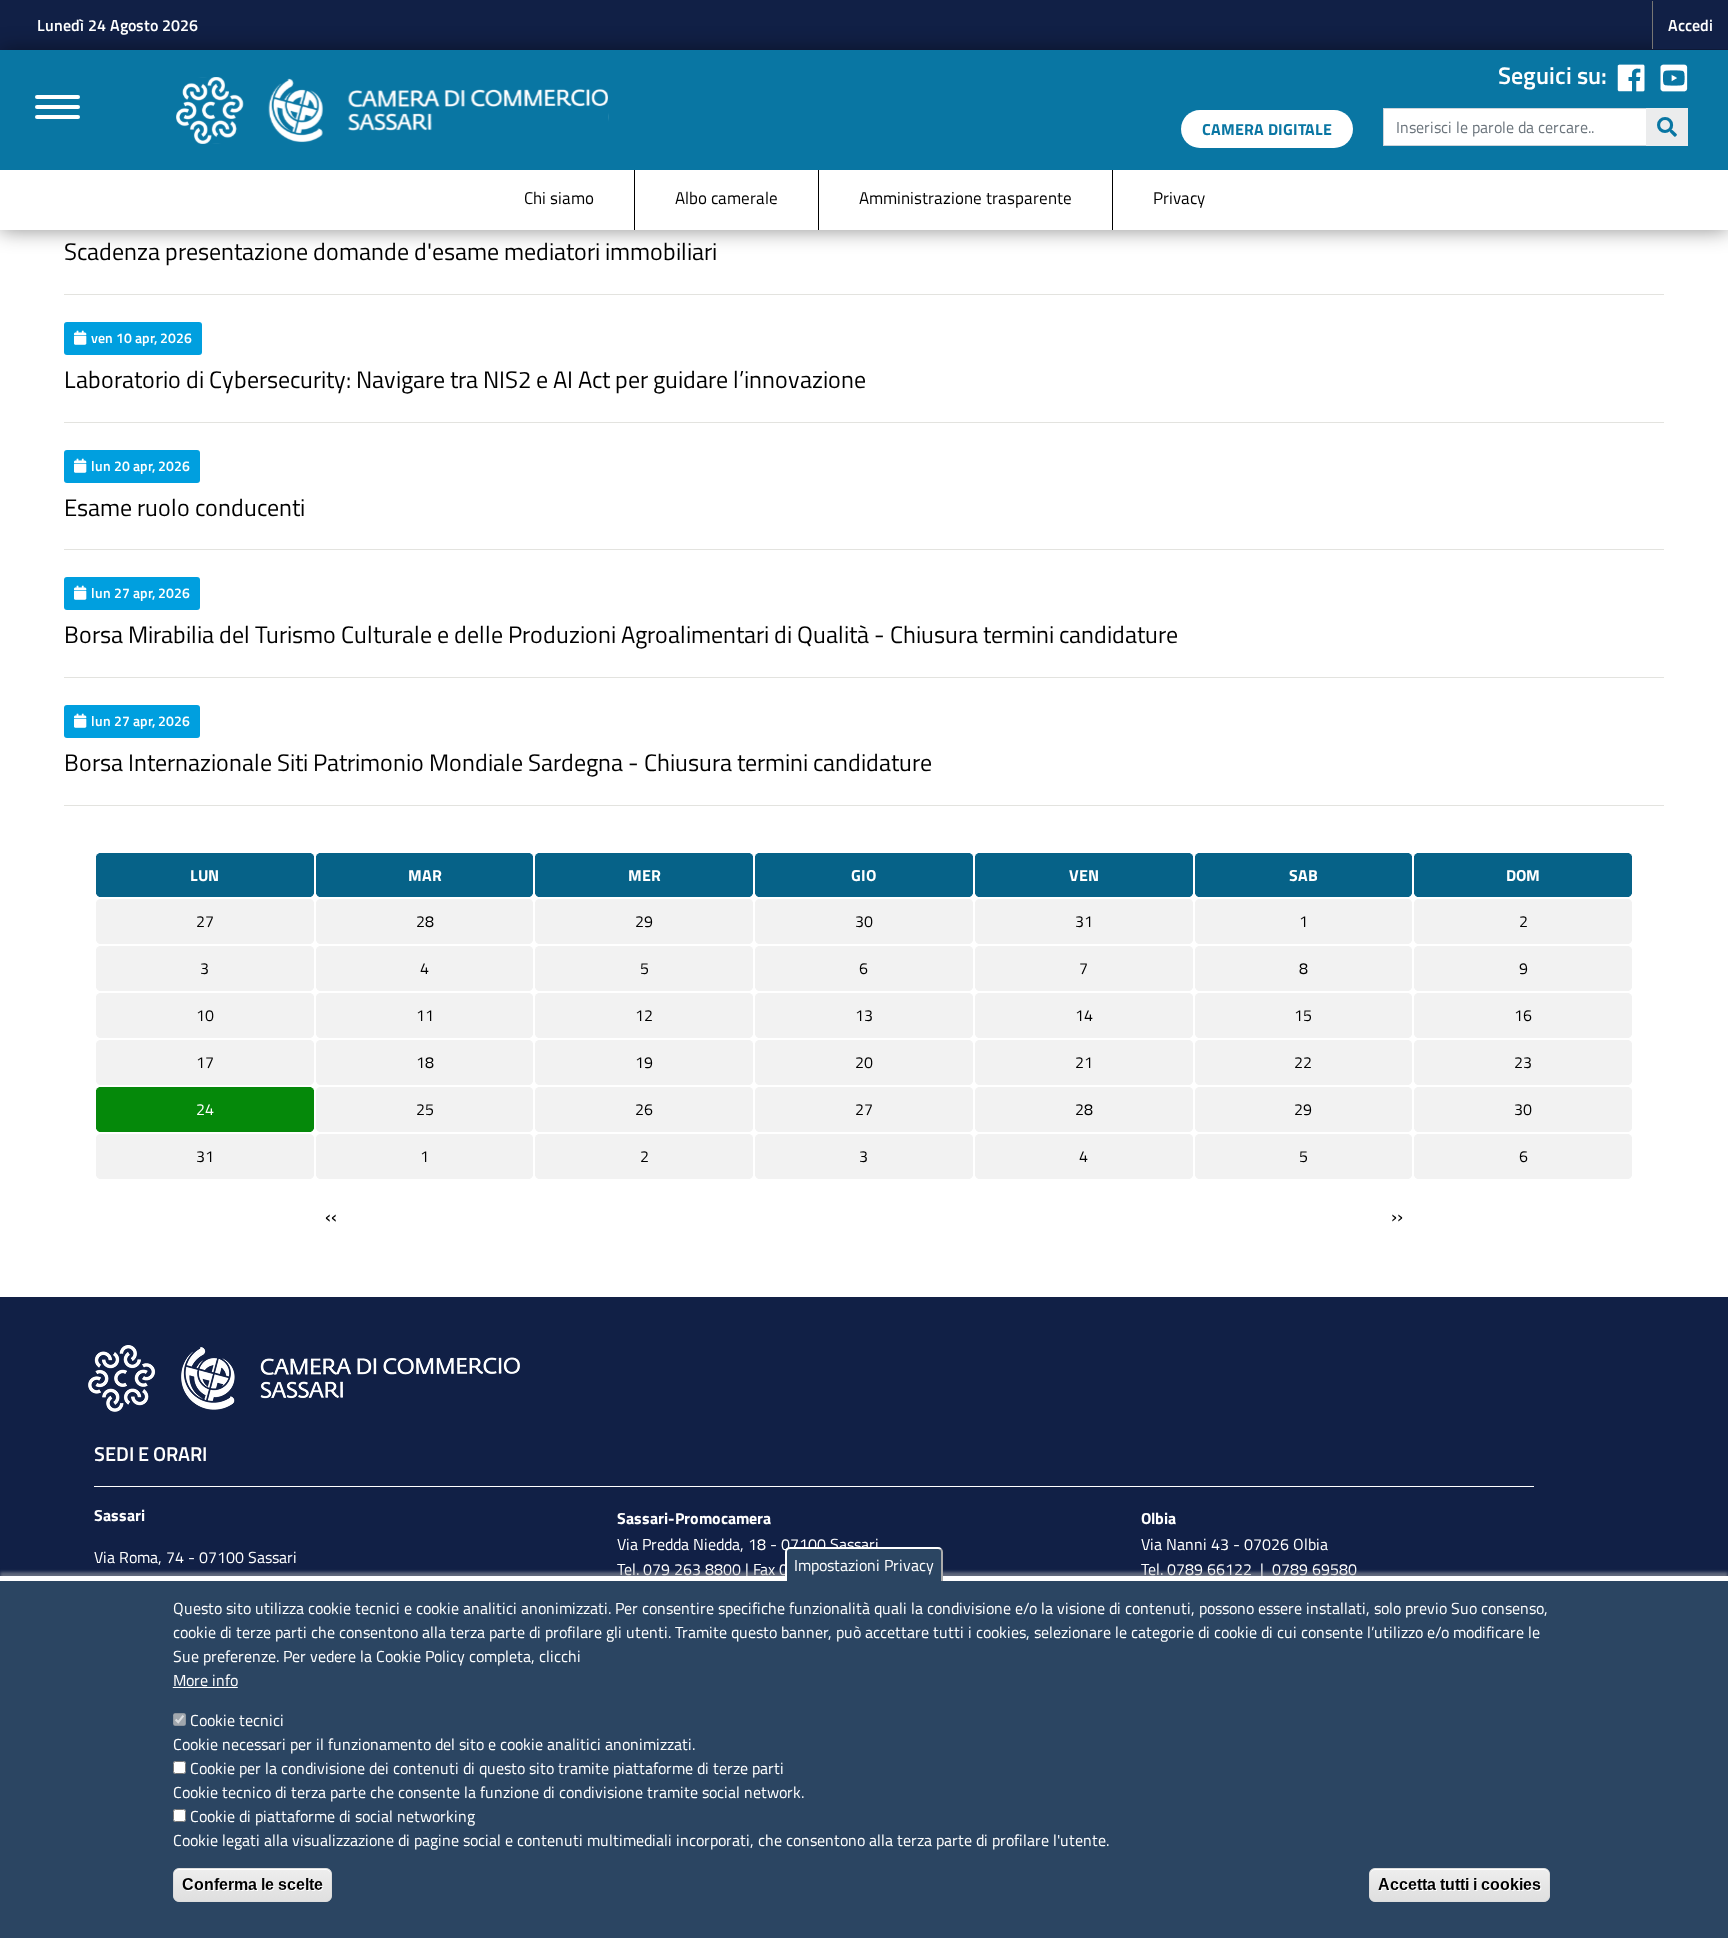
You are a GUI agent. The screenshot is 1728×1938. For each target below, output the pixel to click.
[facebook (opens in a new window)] (1631, 75)
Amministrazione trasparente (965, 198)
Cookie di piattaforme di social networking (332, 1816)
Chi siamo (559, 198)
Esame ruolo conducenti (184, 507)
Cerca (1667, 127)
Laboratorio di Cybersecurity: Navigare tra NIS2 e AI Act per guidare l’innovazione (465, 379)
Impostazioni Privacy (864, 1565)
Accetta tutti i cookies (1459, 1884)
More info (205, 1680)
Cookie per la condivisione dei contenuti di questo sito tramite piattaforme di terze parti (487, 1768)
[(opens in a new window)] (1674, 75)
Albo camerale (726, 198)
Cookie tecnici (237, 1720)
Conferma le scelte (252, 1884)
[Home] (392, 110)
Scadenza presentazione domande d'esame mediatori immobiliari (390, 251)
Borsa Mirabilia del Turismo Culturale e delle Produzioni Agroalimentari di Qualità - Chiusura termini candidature (621, 634)
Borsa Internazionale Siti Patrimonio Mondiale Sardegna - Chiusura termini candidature (498, 762)
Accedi (1690, 25)
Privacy (1179, 198)
